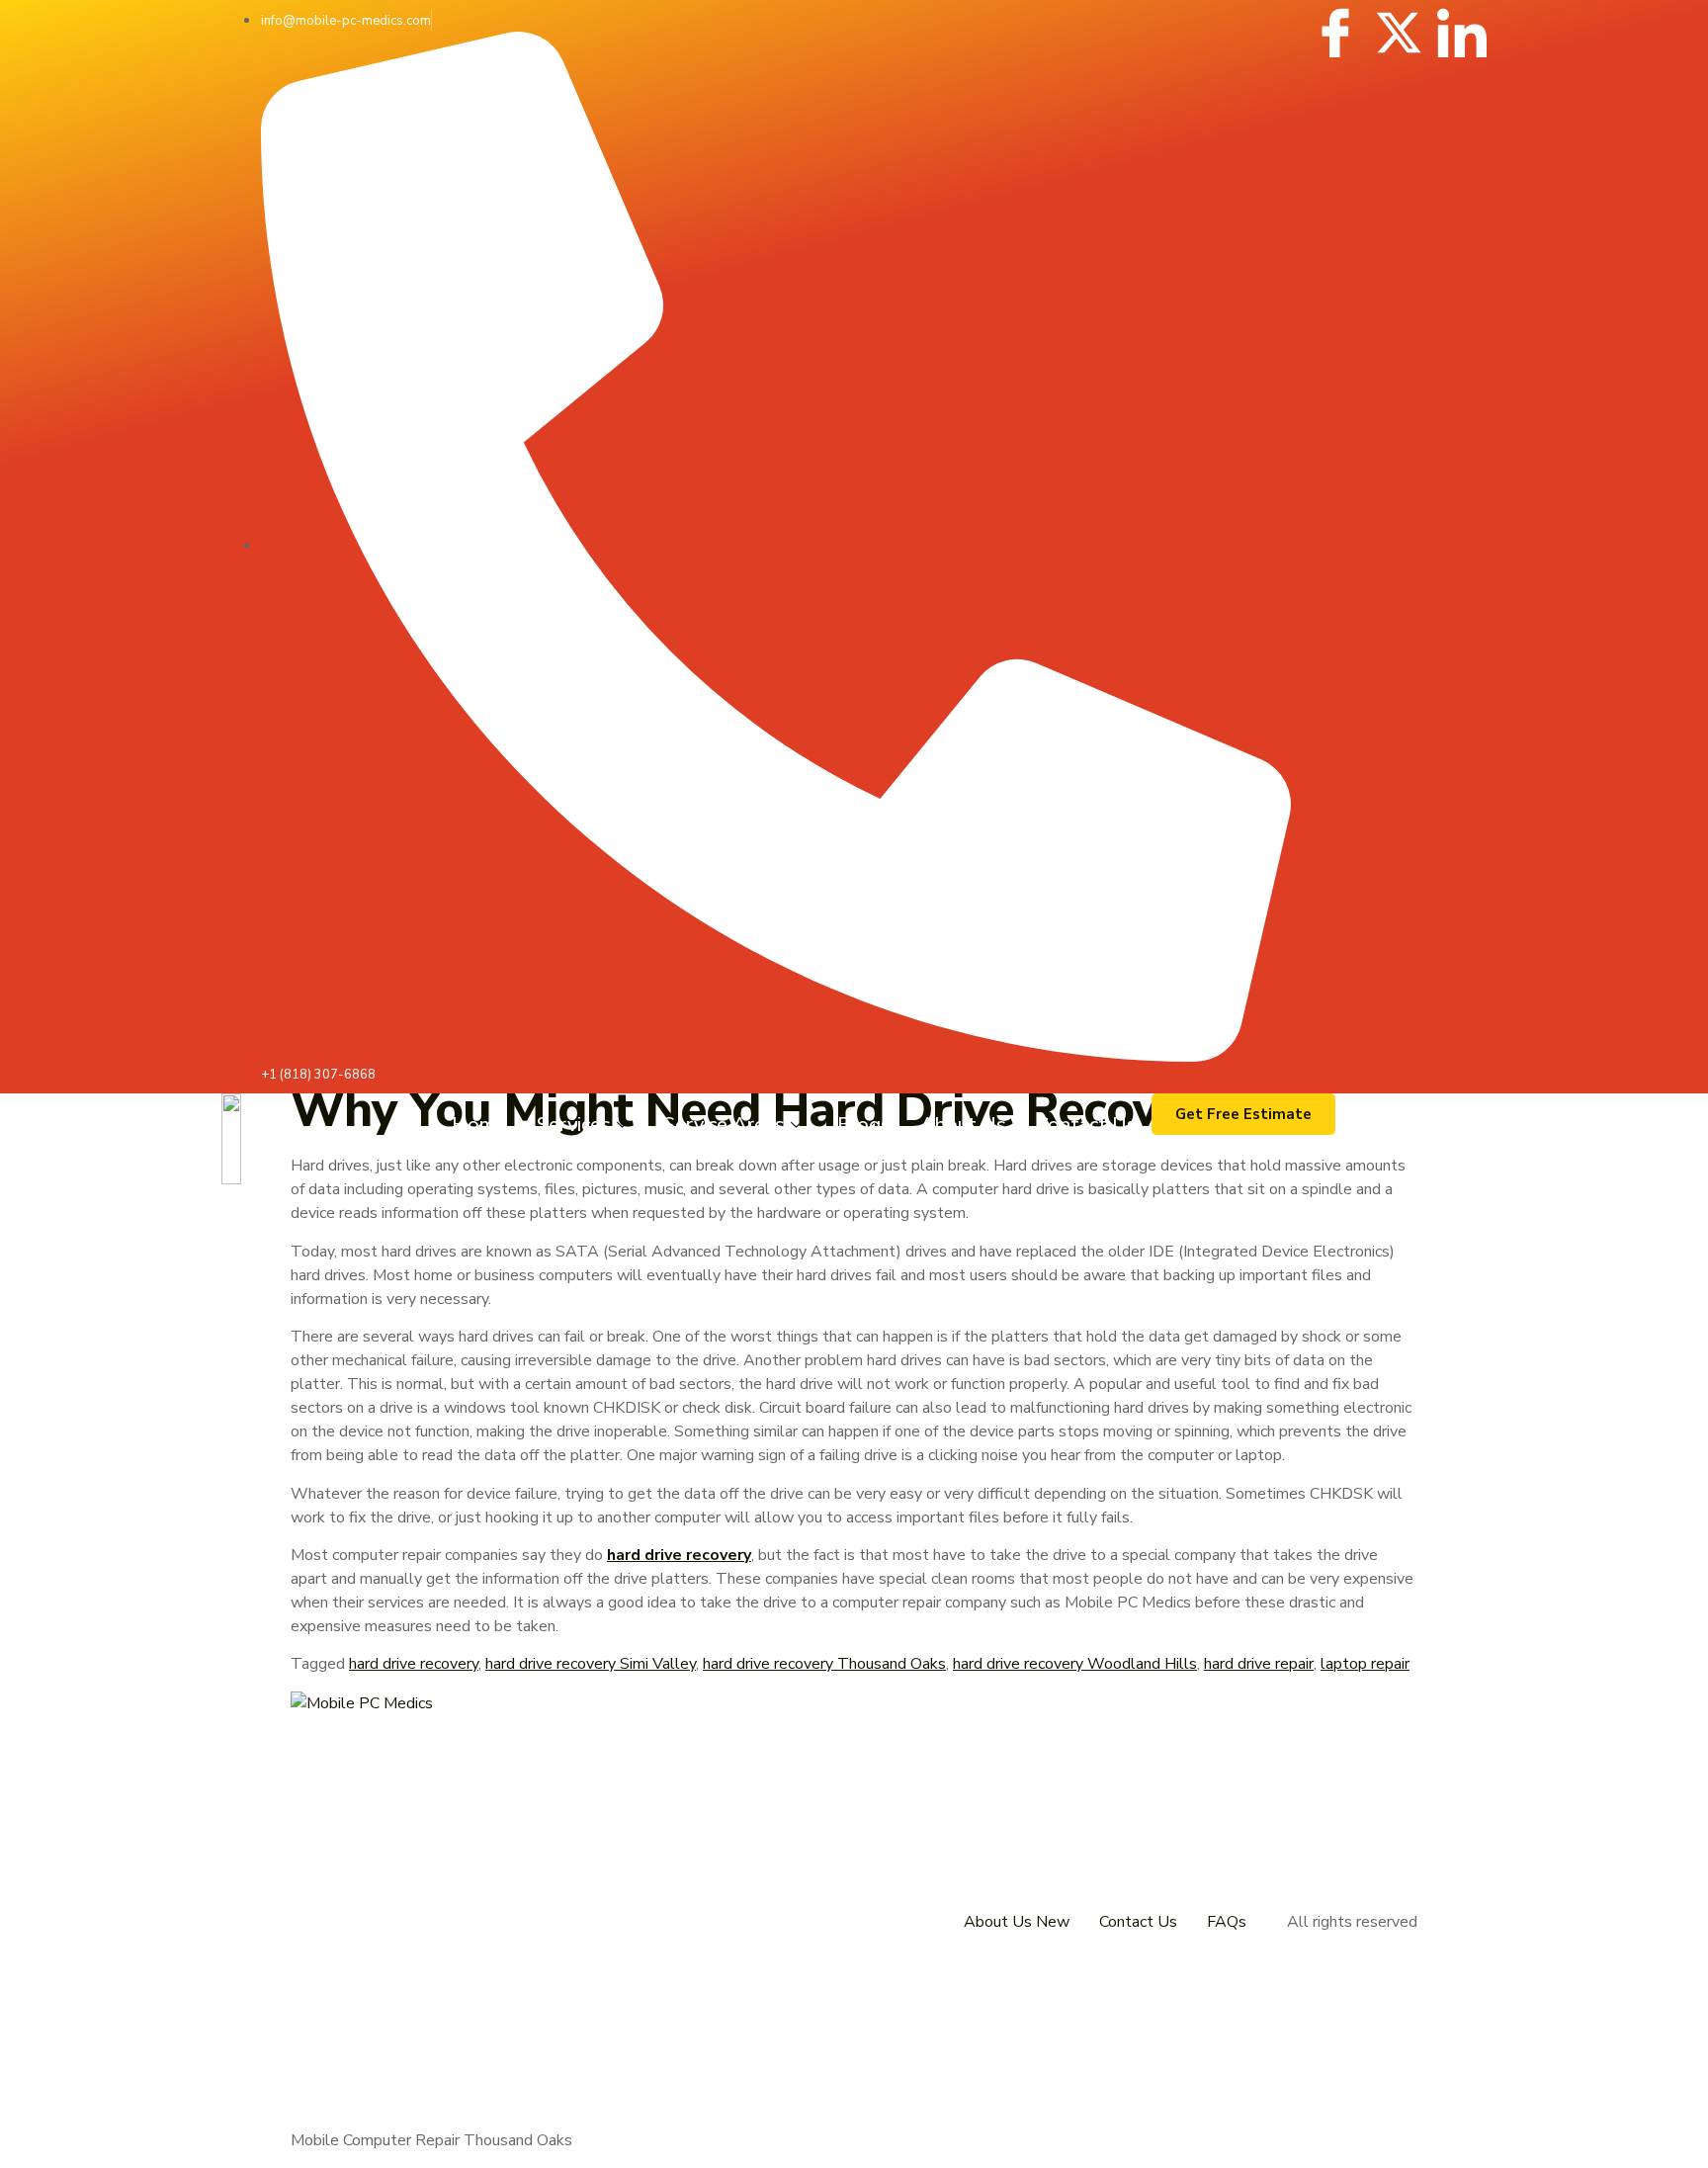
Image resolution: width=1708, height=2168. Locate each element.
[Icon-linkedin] (1462, 33)
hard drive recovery (414, 1664)
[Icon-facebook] (1335, 33)
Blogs (864, 1125)
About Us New (1017, 1922)
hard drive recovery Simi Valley (591, 1664)
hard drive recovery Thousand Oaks (824, 1664)
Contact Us (1086, 1125)
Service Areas (724, 1125)
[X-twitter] (1399, 33)
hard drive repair (1259, 1664)
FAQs (1227, 1922)
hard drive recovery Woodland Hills (1075, 1664)
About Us (963, 1125)
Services (574, 1125)
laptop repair (1365, 1664)
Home (479, 1125)
